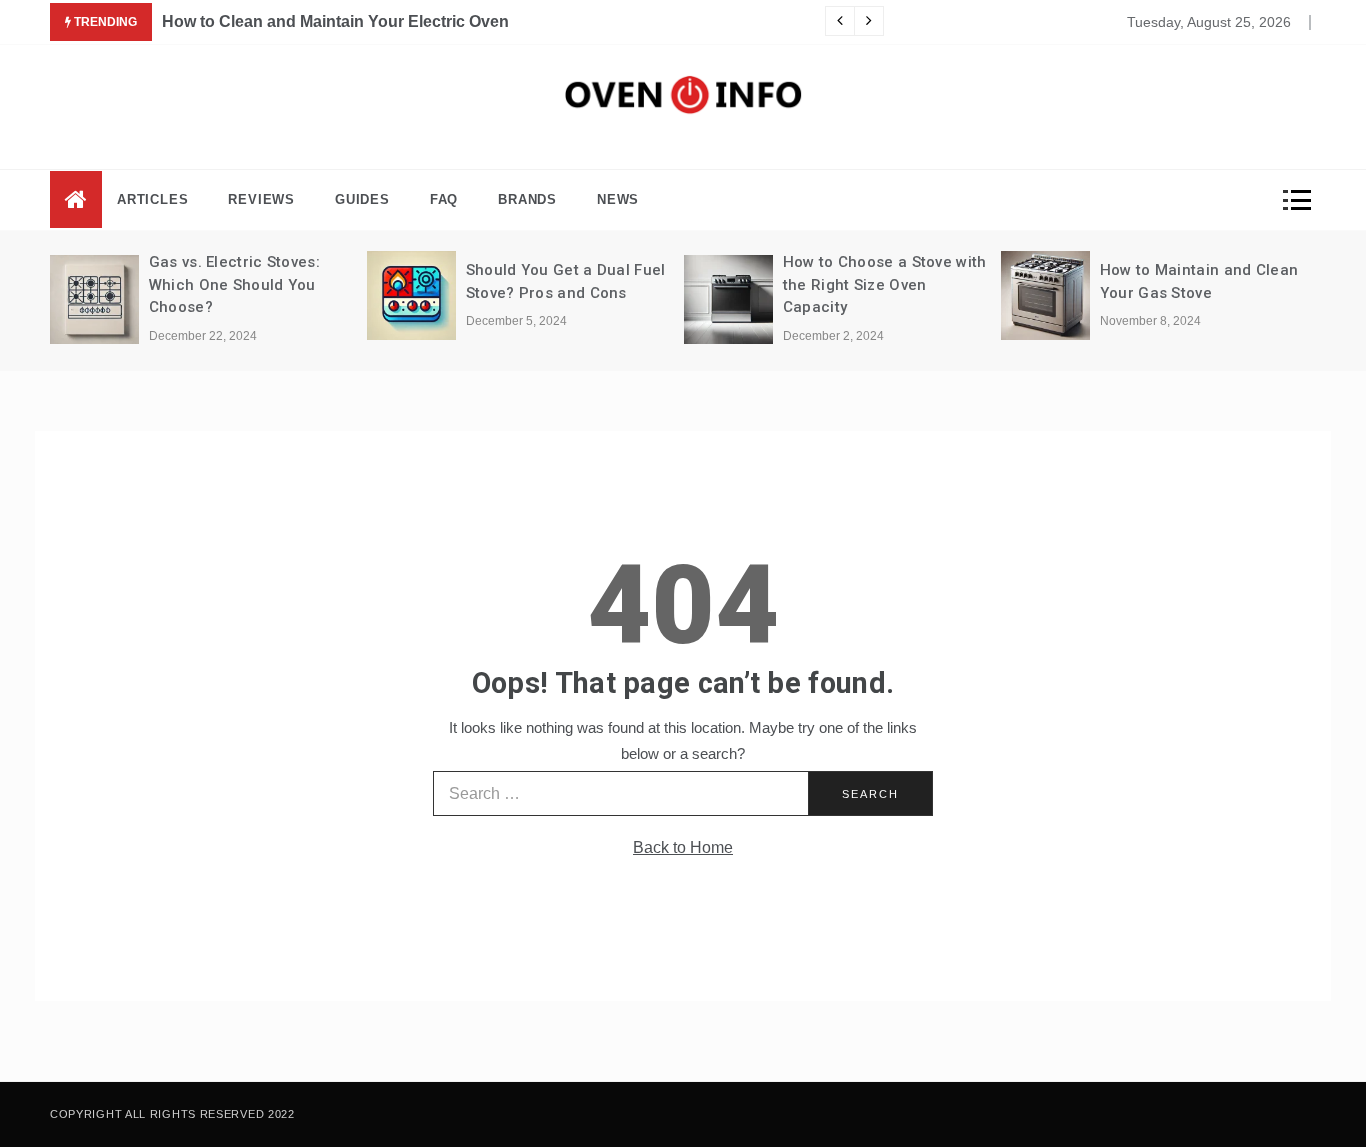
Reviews (261, 199)
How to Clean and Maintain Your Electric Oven (335, 21)
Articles (152, 199)
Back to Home (683, 847)
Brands (527, 199)
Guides (362, 199)
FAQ (444, 199)
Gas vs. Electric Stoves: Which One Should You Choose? (234, 284)
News (618, 199)
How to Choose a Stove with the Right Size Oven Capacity (885, 284)
